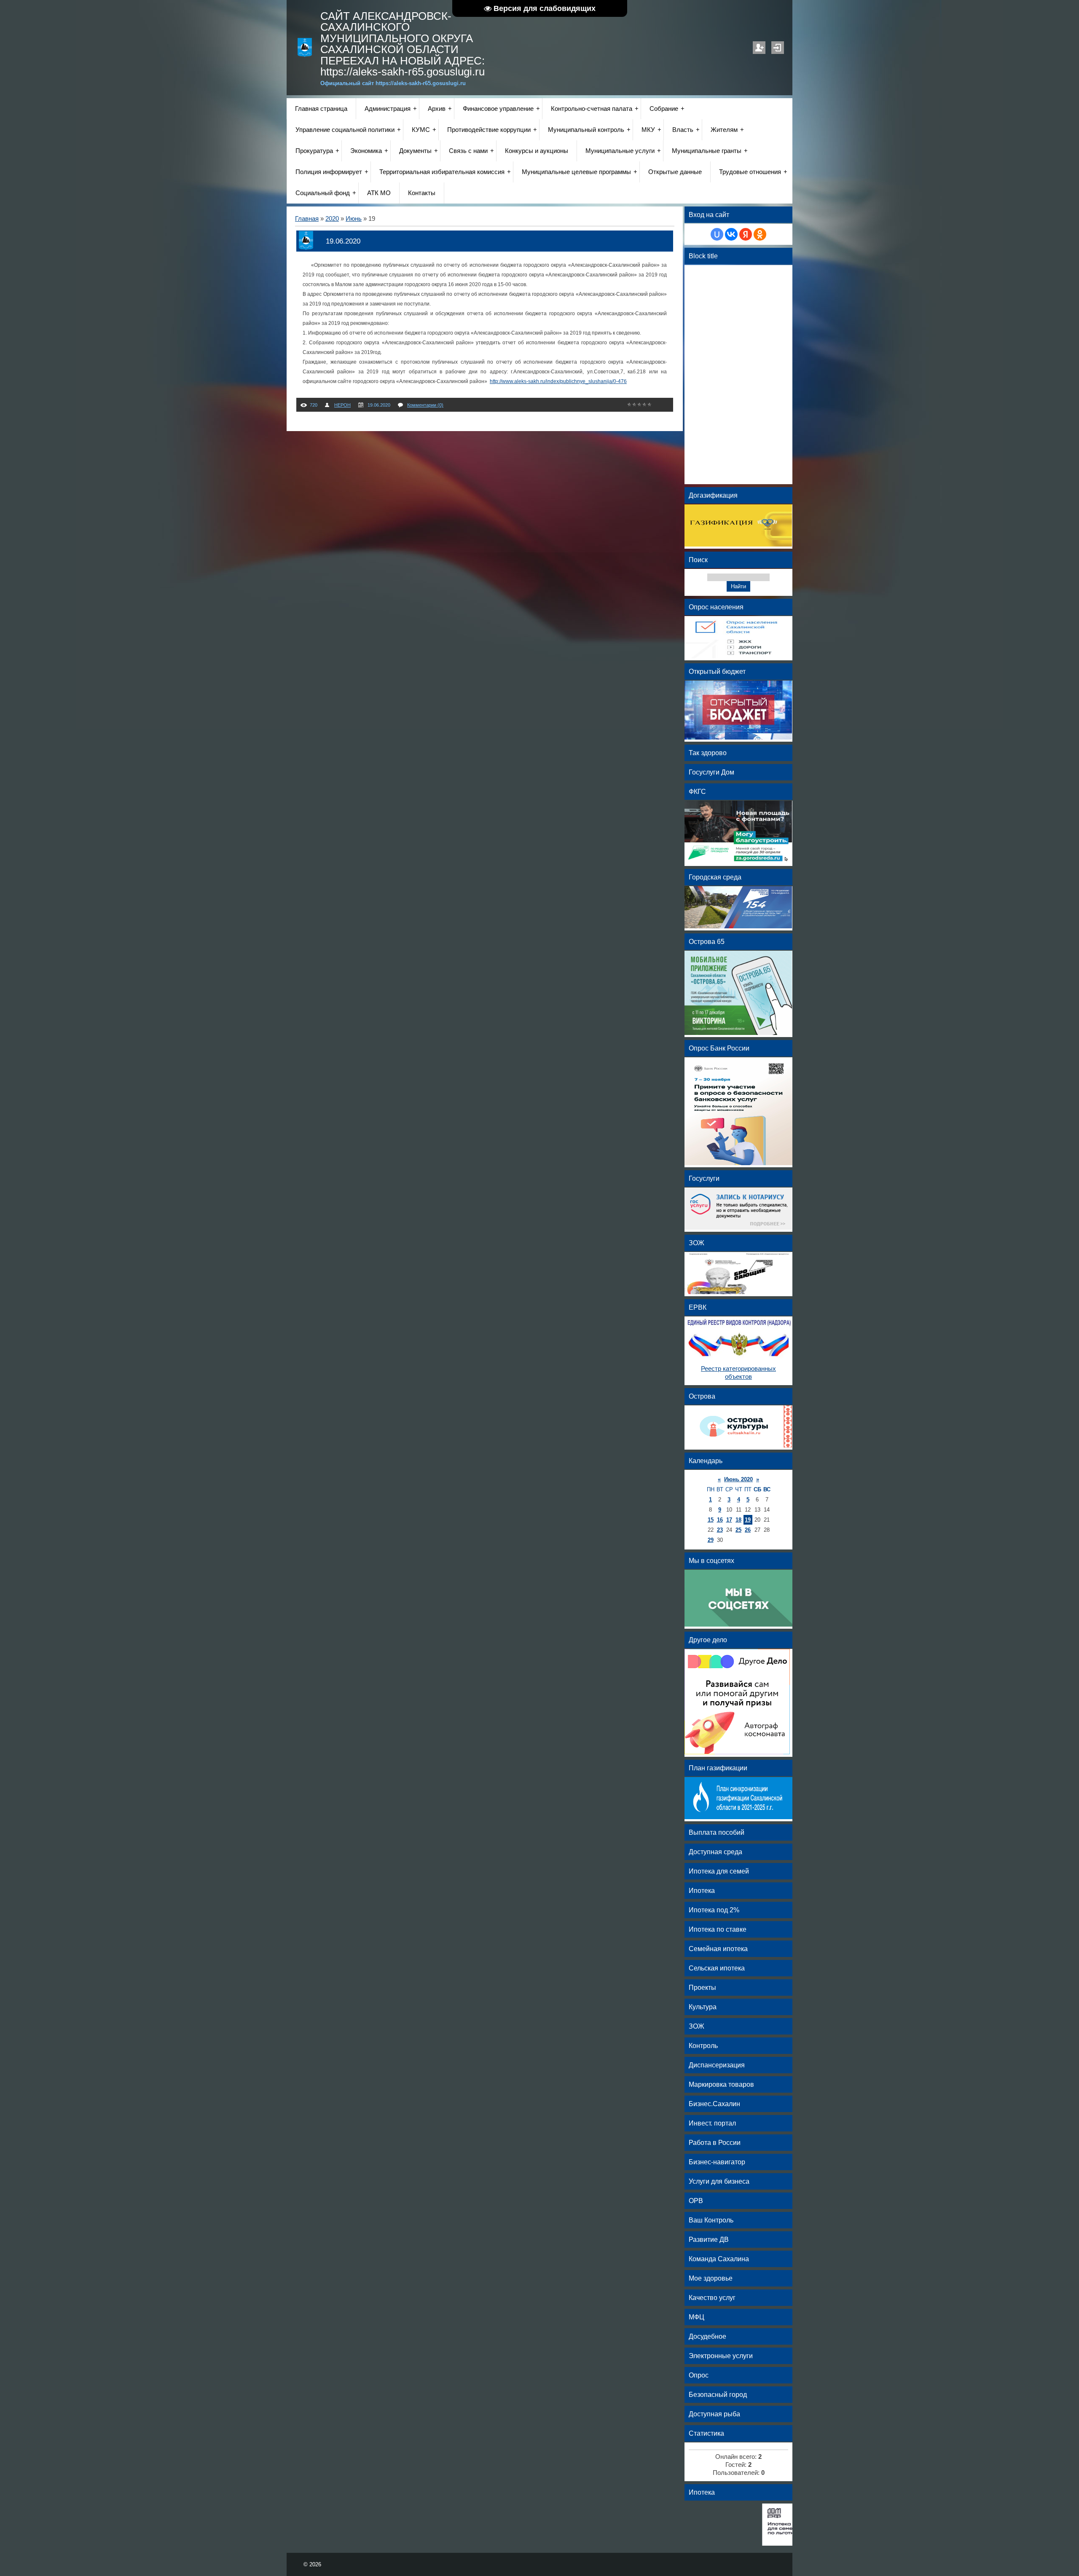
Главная (307, 219)
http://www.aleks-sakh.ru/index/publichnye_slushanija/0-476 (558, 381)
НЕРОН (342, 405)
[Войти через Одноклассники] (760, 234)
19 (748, 1520)
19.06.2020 (343, 241)
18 (738, 1520)
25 (738, 1530)
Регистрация (759, 48)
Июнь (354, 219)
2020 (332, 219)
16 (720, 1520)
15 (711, 1520)
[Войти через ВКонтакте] (731, 234)
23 (720, 1530)
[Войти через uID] (717, 234)
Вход (778, 48)
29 (711, 1540)
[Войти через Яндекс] (746, 234)
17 (729, 1520)
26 (748, 1530)
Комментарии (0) (425, 405)
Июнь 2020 (738, 1479)
